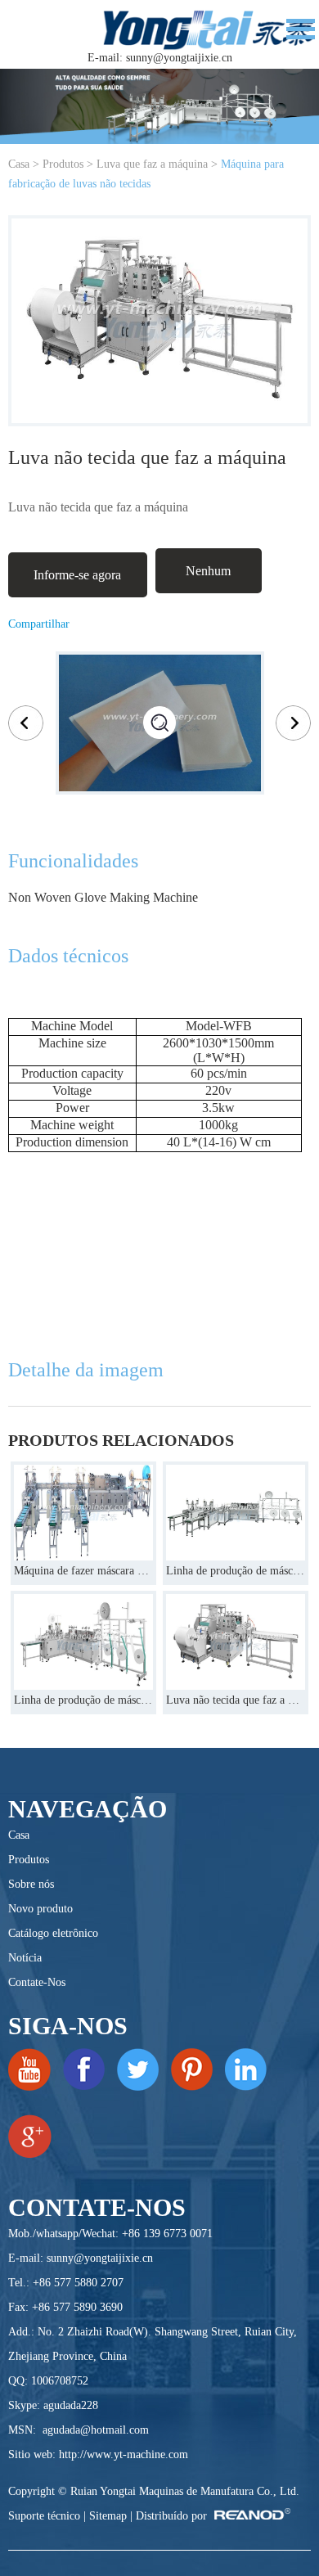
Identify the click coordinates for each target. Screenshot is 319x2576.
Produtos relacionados (121, 1440)
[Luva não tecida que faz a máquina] (236, 1642)
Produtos (63, 164)
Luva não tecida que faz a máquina (236, 1700)
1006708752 (60, 2381)
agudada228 (71, 2405)
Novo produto (40, 1909)
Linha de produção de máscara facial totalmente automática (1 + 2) (236, 1571)
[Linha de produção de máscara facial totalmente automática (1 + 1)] (83, 1642)
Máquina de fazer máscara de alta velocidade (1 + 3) (83, 1571)
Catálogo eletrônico (53, 1933)
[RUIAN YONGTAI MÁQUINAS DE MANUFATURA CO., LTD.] (209, 28)
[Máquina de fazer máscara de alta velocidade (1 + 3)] (83, 1513)
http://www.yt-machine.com (124, 2454)
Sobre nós (31, 1884)
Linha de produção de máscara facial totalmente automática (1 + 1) (83, 1700)
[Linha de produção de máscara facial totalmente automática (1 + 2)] (236, 1513)
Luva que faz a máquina (152, 164)
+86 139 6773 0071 (167, 2234)
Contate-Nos (37, 1982)
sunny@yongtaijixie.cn (179, 58)
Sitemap (108, 2516)
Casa (19, 164)
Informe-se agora (77, 575)
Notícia (25, 1958)
